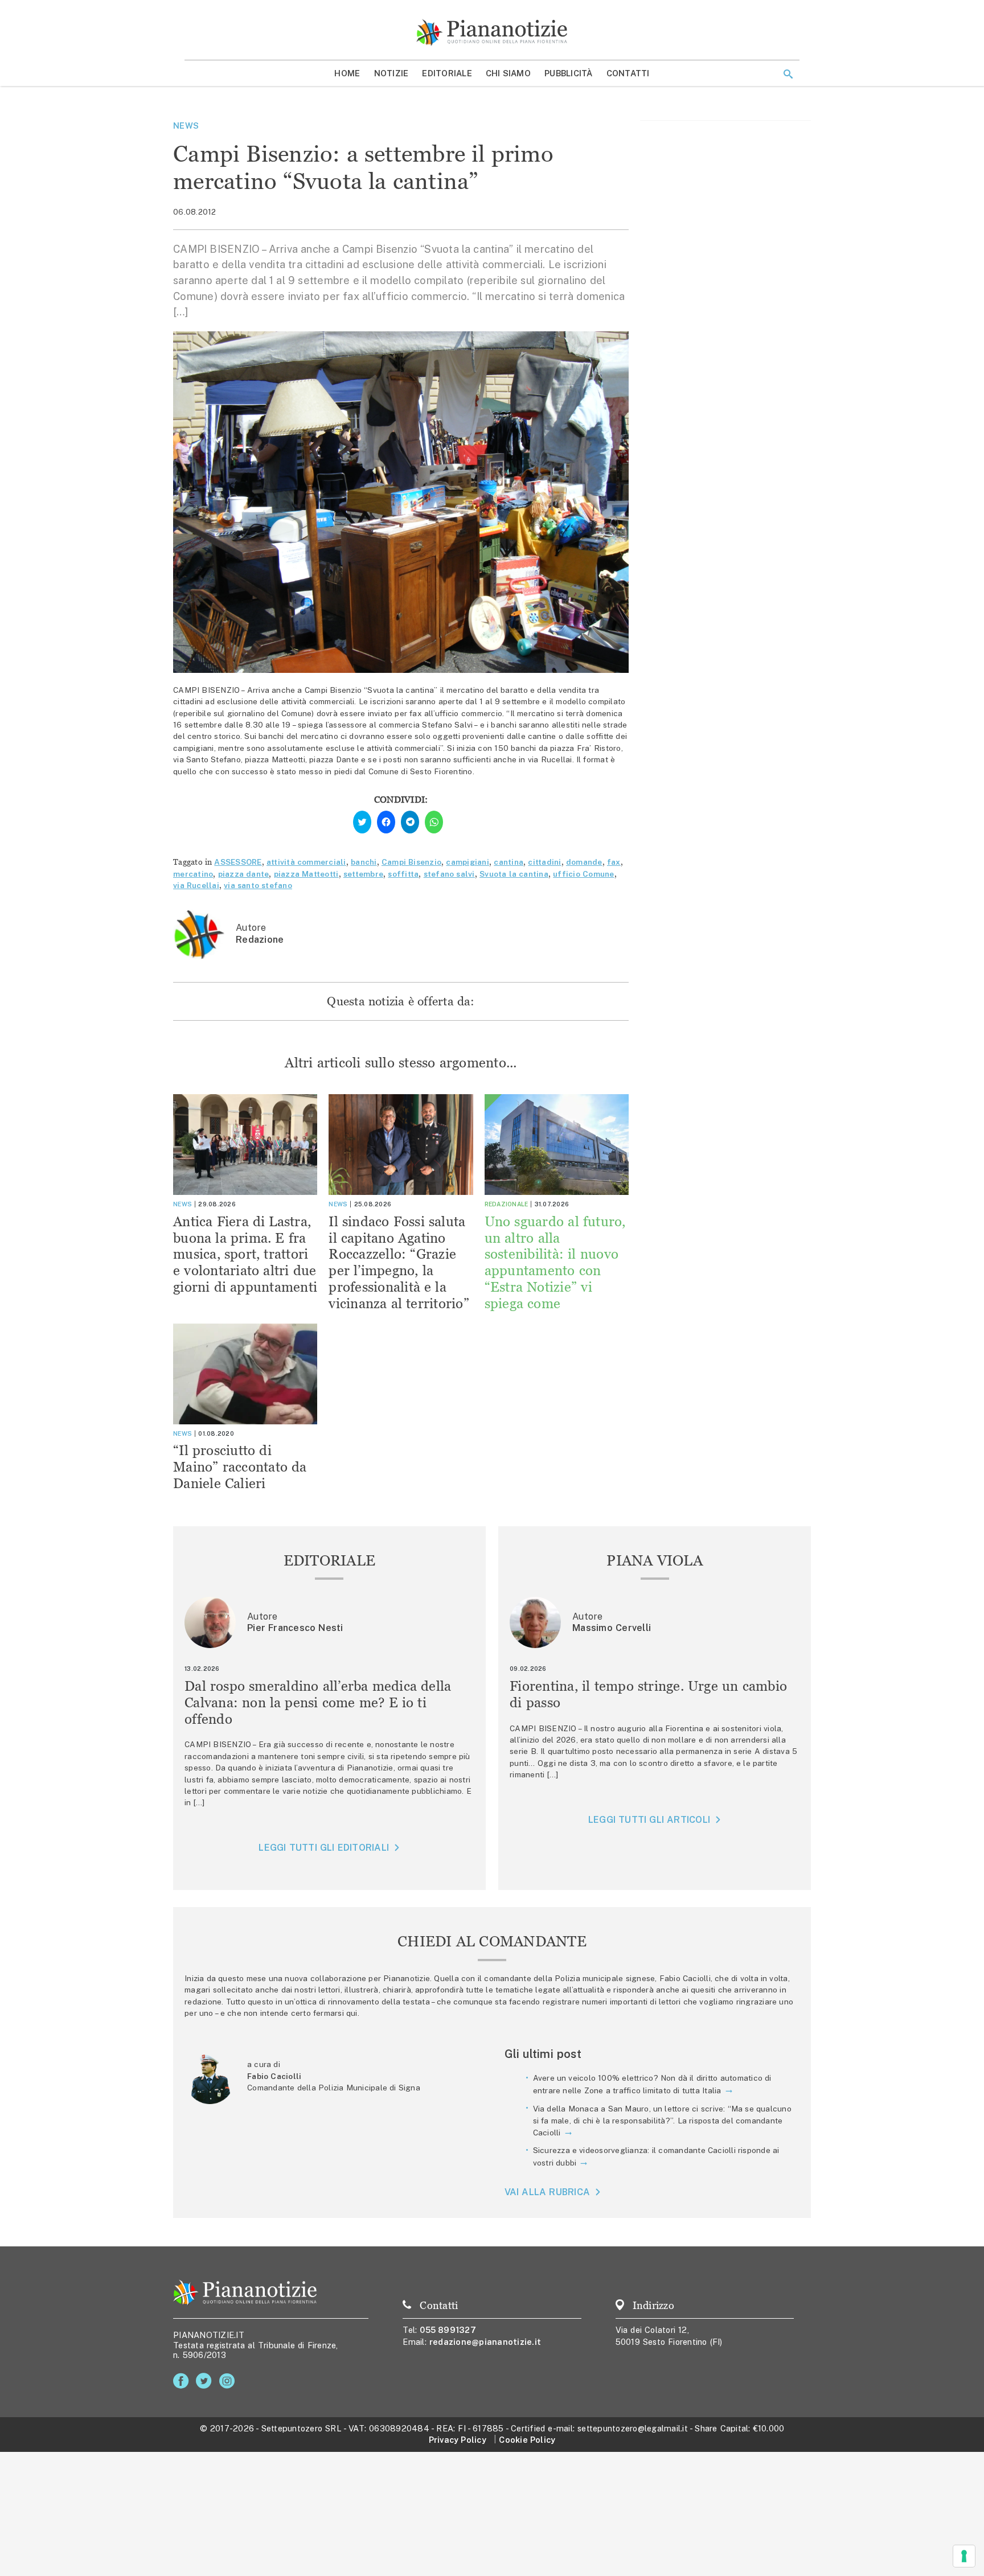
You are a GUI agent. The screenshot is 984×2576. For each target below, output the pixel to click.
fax (614, 862)
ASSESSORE (238, 862)
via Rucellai (196, 885)
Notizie (391, 73)
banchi (364, 862)
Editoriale (447, 73)
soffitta (403, 874)
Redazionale (507, 1204)
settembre (363, 874)
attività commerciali (306, 862)
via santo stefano (258, 885)
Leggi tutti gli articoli (649, 1820)
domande (584, 862)
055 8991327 (448, 2330)
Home (347, 73)
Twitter (206, 2381)
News (186, 126)
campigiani (468, 862)
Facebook (183, 2381)
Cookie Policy (527, 2440)
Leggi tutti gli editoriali (324, 1848)
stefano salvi (449, 874)
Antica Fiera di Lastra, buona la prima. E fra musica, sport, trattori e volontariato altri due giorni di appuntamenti (245, 1254)
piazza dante (244, 874)
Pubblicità (569, 73)
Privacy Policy (458, 2440)
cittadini (544, 862)
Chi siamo (508, 73)
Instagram (229, 2381)
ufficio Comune (583, 874)
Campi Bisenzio (411, 862)
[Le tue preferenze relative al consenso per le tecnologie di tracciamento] (964, 2556)
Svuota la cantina (514, 874)
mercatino (193, 874)
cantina (509, 862)
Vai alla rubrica (548, 2192)
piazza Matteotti (306, 874)
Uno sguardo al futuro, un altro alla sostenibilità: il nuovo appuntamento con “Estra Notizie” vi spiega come (555, 1262)
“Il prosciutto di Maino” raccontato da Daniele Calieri (240, 1467)
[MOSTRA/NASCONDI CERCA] (788, 74)
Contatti (628, 73)
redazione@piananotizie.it (485, 2342)
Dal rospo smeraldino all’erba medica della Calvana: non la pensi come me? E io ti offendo (318, 1702)
